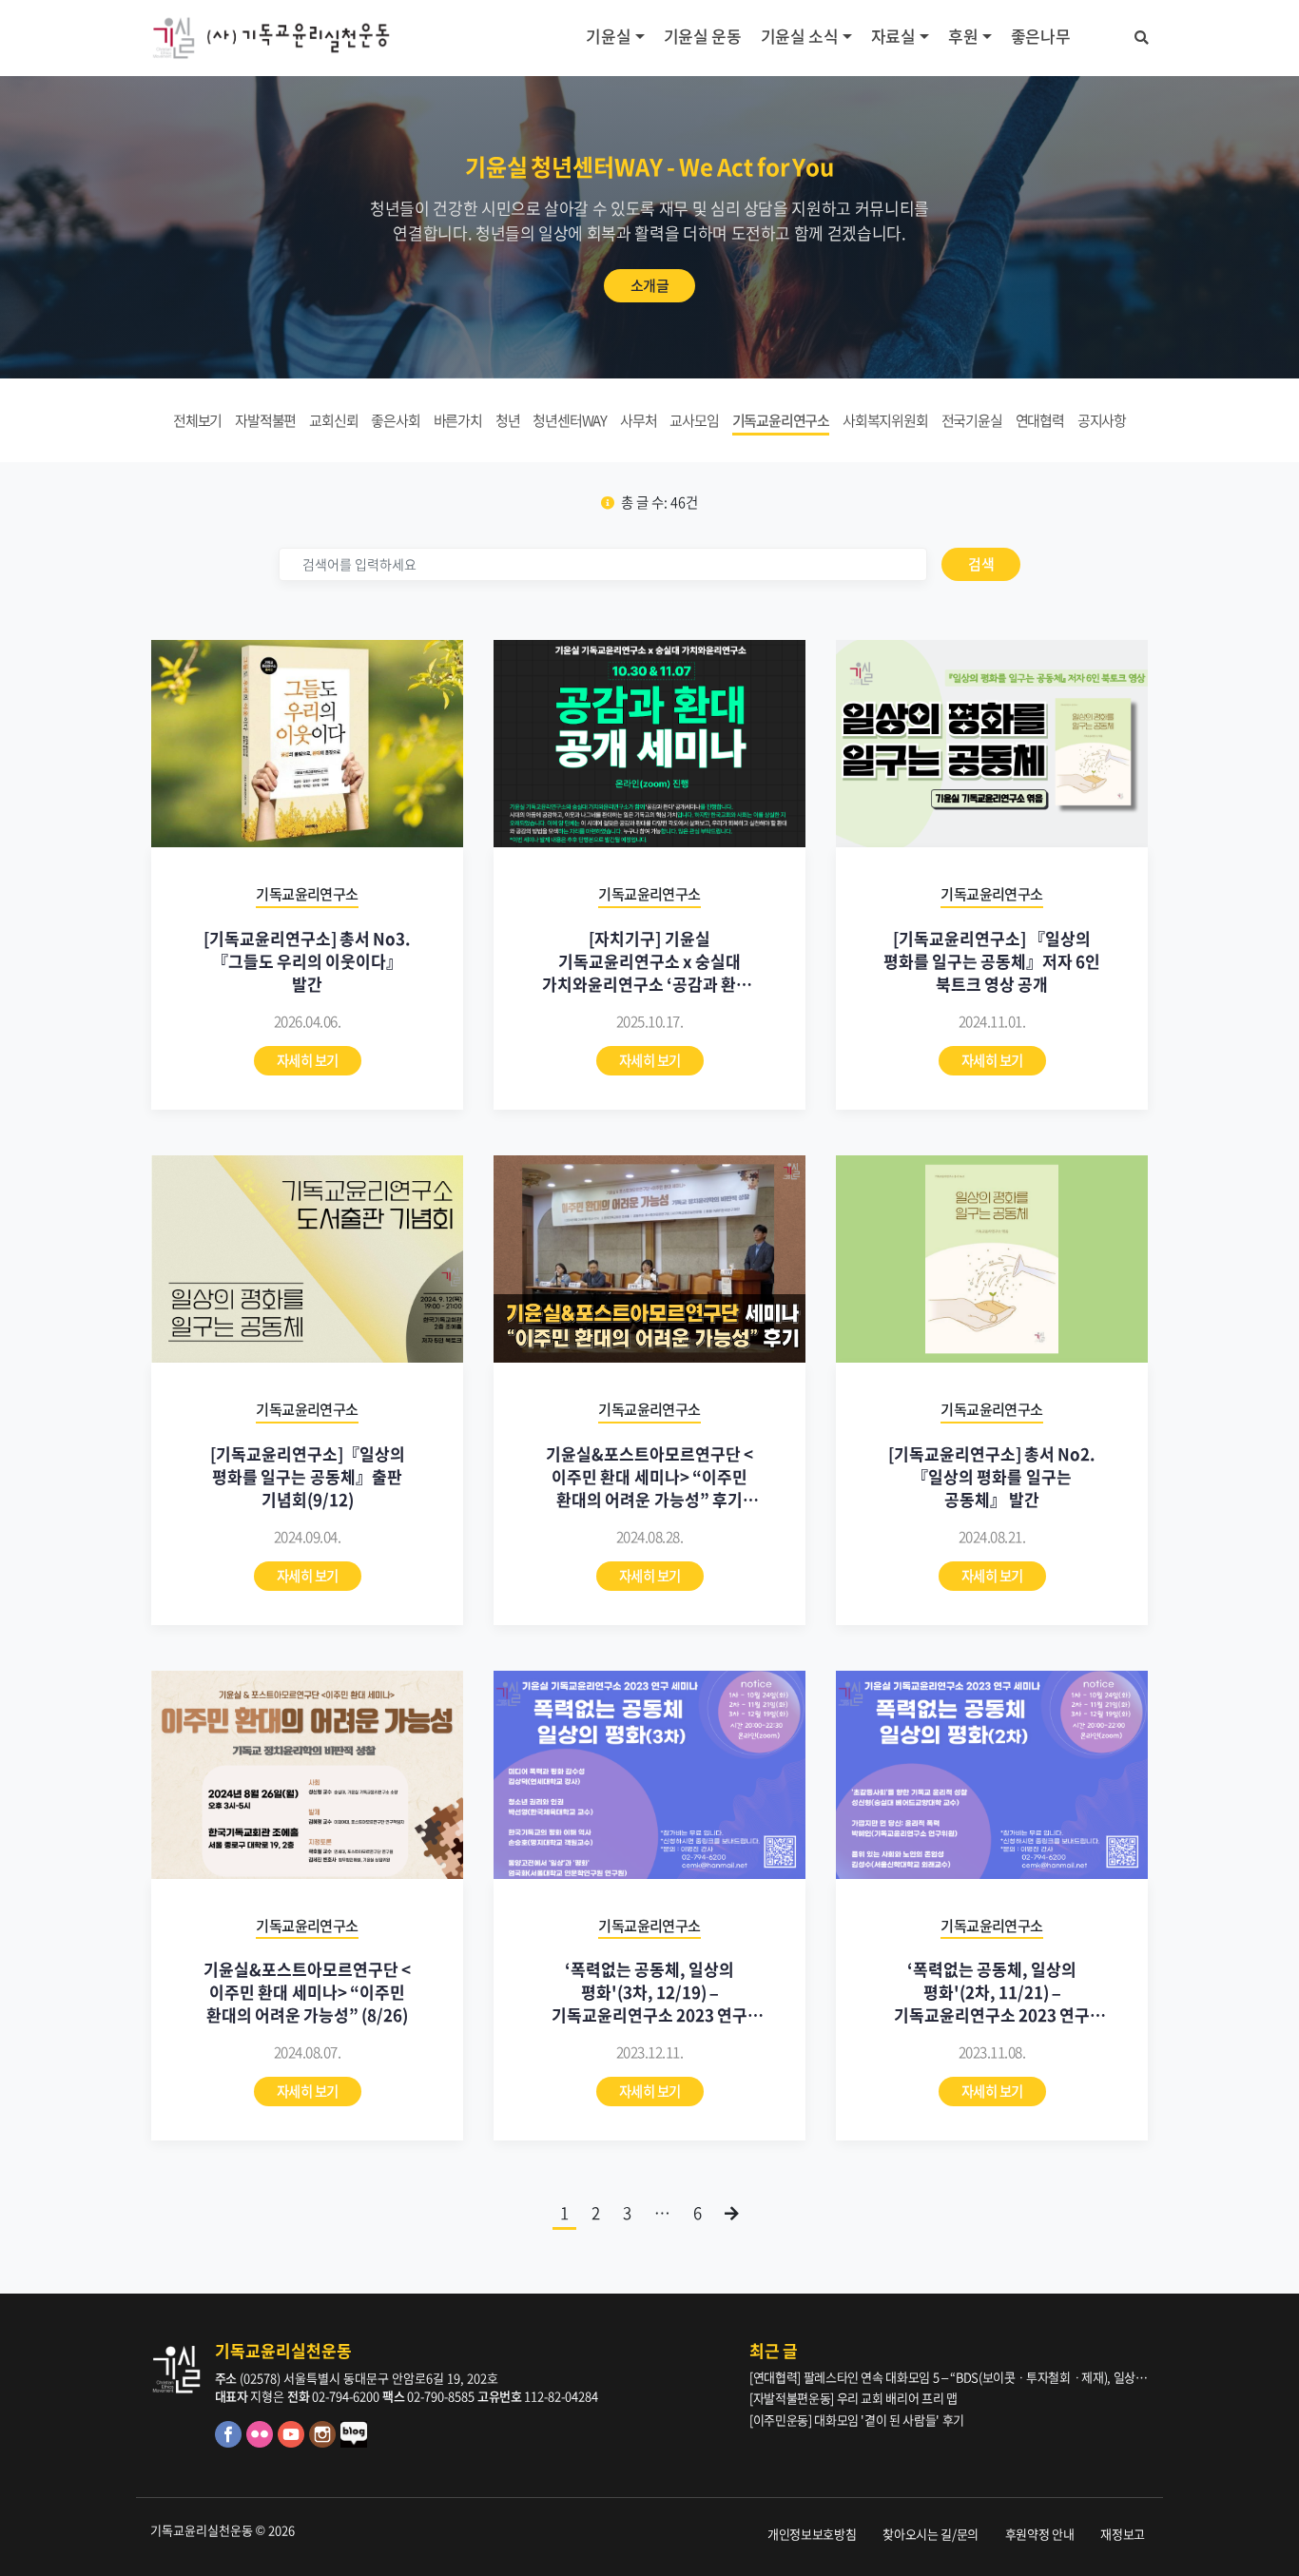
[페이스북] (231, 2442)
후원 (963, 36)
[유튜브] (293, 2442)
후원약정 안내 (1040, 2534)
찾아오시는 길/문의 (931, 2534)
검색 (981, 564)
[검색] (1142, 34)
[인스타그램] (325, 2442)
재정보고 (1123, 2534)
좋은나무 (1041, 36)
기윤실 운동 (703, 36)
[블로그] (355, 2442)
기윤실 (608, 36)
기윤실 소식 (800, 36)
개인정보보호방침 (812, 2534)
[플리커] (262, 2442)
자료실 (893, 36)
